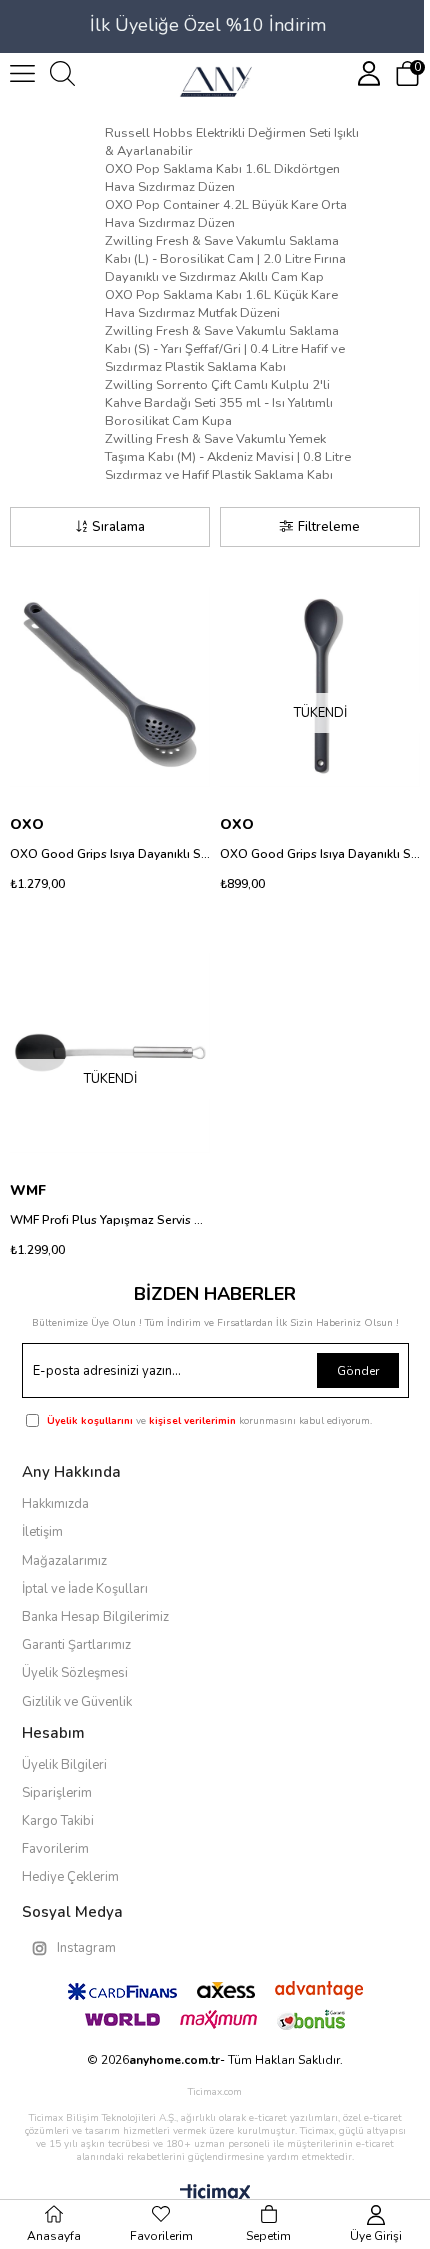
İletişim (42, 1532)
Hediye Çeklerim (70, 1877)
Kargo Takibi (58, 1821)
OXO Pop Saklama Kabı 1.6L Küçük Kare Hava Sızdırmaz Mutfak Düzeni (221, 304)
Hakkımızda (55, 1504)
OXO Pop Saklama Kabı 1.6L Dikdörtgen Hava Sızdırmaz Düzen (222, 178)
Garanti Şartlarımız (76, 1645)
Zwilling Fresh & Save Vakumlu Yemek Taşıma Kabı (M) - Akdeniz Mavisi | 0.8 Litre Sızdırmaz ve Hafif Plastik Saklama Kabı (228, 457)
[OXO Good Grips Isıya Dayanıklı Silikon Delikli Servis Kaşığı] (110, 687)
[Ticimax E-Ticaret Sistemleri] (215, 2194)
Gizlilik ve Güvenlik (77, 1702)
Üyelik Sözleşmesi (75, 1673)
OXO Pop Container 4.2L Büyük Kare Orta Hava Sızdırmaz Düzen (226, 214)
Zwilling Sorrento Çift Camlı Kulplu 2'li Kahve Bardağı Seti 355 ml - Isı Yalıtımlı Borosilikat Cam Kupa (219, 403)
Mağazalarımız (64, 1561)
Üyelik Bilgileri (64, 1765)
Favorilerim (55, 1849)
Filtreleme (329, 527)
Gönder (358, 1371)
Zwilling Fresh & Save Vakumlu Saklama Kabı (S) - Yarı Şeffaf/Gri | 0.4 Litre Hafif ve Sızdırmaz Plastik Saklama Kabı (225, 349)
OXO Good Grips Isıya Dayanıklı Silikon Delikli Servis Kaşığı (110, 854)
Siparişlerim (57, 1793)
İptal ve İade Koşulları (85, 1589)
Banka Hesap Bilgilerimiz (95, 1617)
